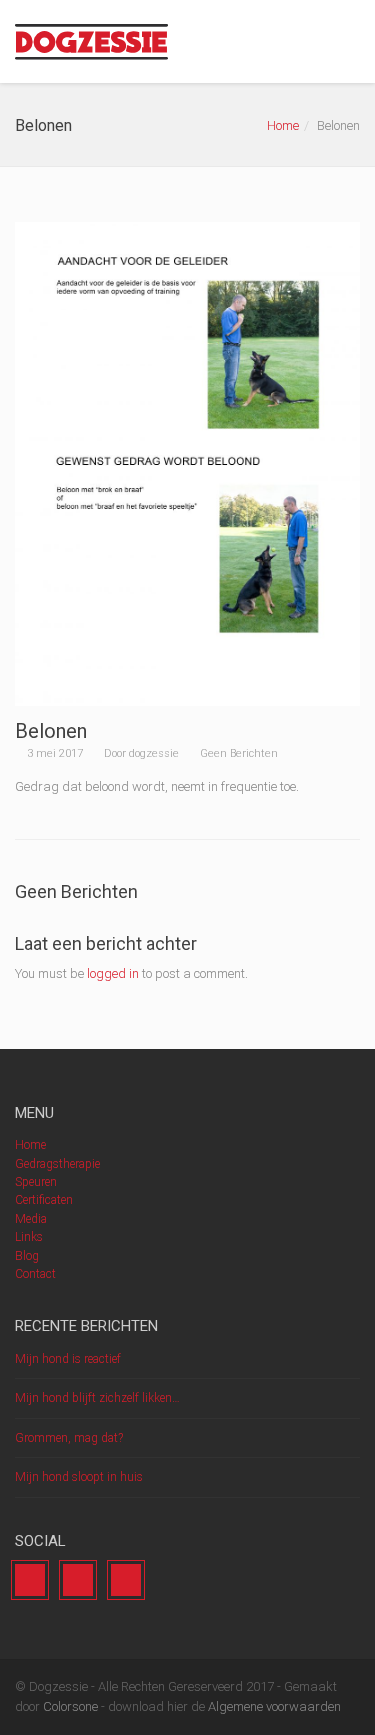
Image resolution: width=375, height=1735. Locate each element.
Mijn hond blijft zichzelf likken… (97, 1398)
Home (283, 125)
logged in (113, 973)
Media (31, 1219)
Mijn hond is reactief (68, 1359)
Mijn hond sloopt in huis (79, 1477)
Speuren (36, 1182)
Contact (35, 1274)
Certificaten (44, 1200)
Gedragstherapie (57, 1164)
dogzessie (154, 753)
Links (29, 1237)
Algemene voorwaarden (273, 1706)
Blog (27, 1256)
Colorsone (70, 1706)
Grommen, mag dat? (69, 1438)
